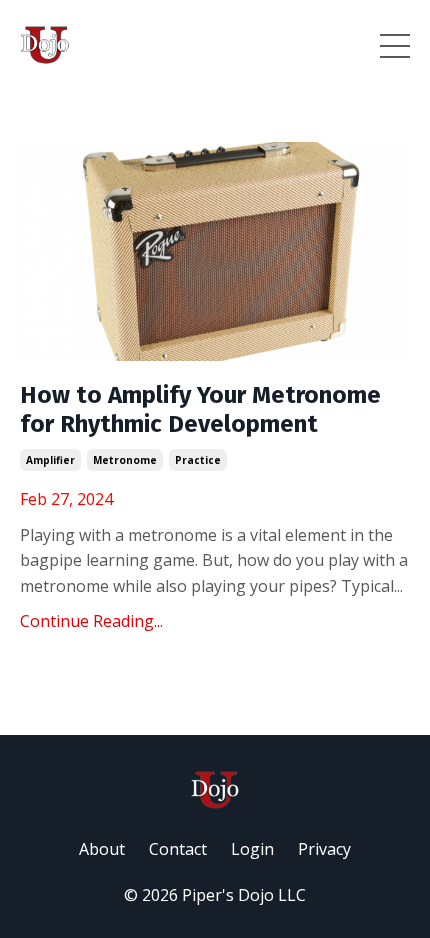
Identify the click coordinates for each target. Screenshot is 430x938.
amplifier (50, 460)
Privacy (324, 849)
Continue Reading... (91, 621)
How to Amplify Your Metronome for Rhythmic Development (200, 409)
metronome (125, 460)
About (102, 849)
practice (198, 460)
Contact (178, 849)
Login (252, 849)
